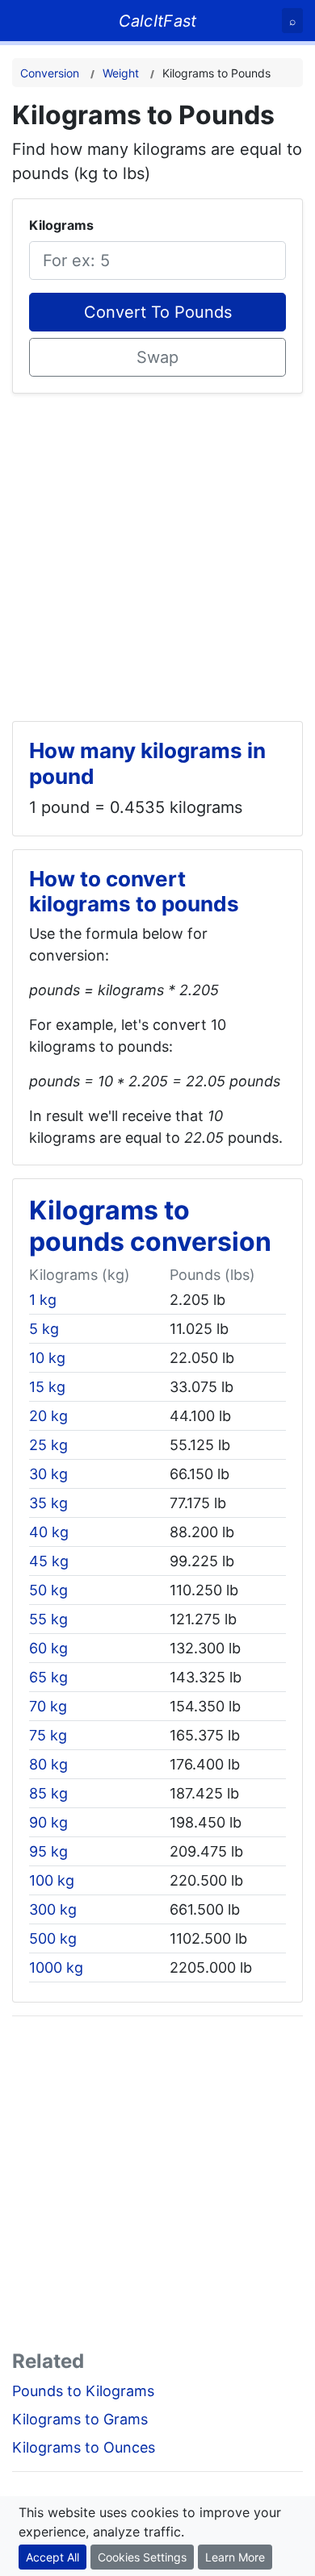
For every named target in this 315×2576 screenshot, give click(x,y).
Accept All (52, 2557)
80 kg (48, 1764)
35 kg (48, 1503)
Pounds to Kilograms (83, 2391)
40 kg (49, 1532)
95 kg (48, 1851)
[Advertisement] (157, 551)
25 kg (48, 1445)
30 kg (48, 1474)
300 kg (53, 1909)
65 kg (48, 1677)
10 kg (47, 1358)
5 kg (44, 1329)
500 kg (53, 1938)
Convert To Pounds (158, 312)
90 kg (48, 1822)
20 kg (48, 1416)
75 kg (48, 1735)
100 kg (52, 1880)
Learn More (235, 2557)
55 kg (48, 1619)
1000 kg (56, 1967)
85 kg (48, 1793)
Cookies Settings (142, 2557)
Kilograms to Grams (80, 2419)
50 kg (48, 1590)
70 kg (48, 1706)
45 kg (49, 1561)
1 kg (43, 1300)
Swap (157, 357)
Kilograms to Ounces (84, 2447)
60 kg (48, 1648)
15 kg (47, 1387)
